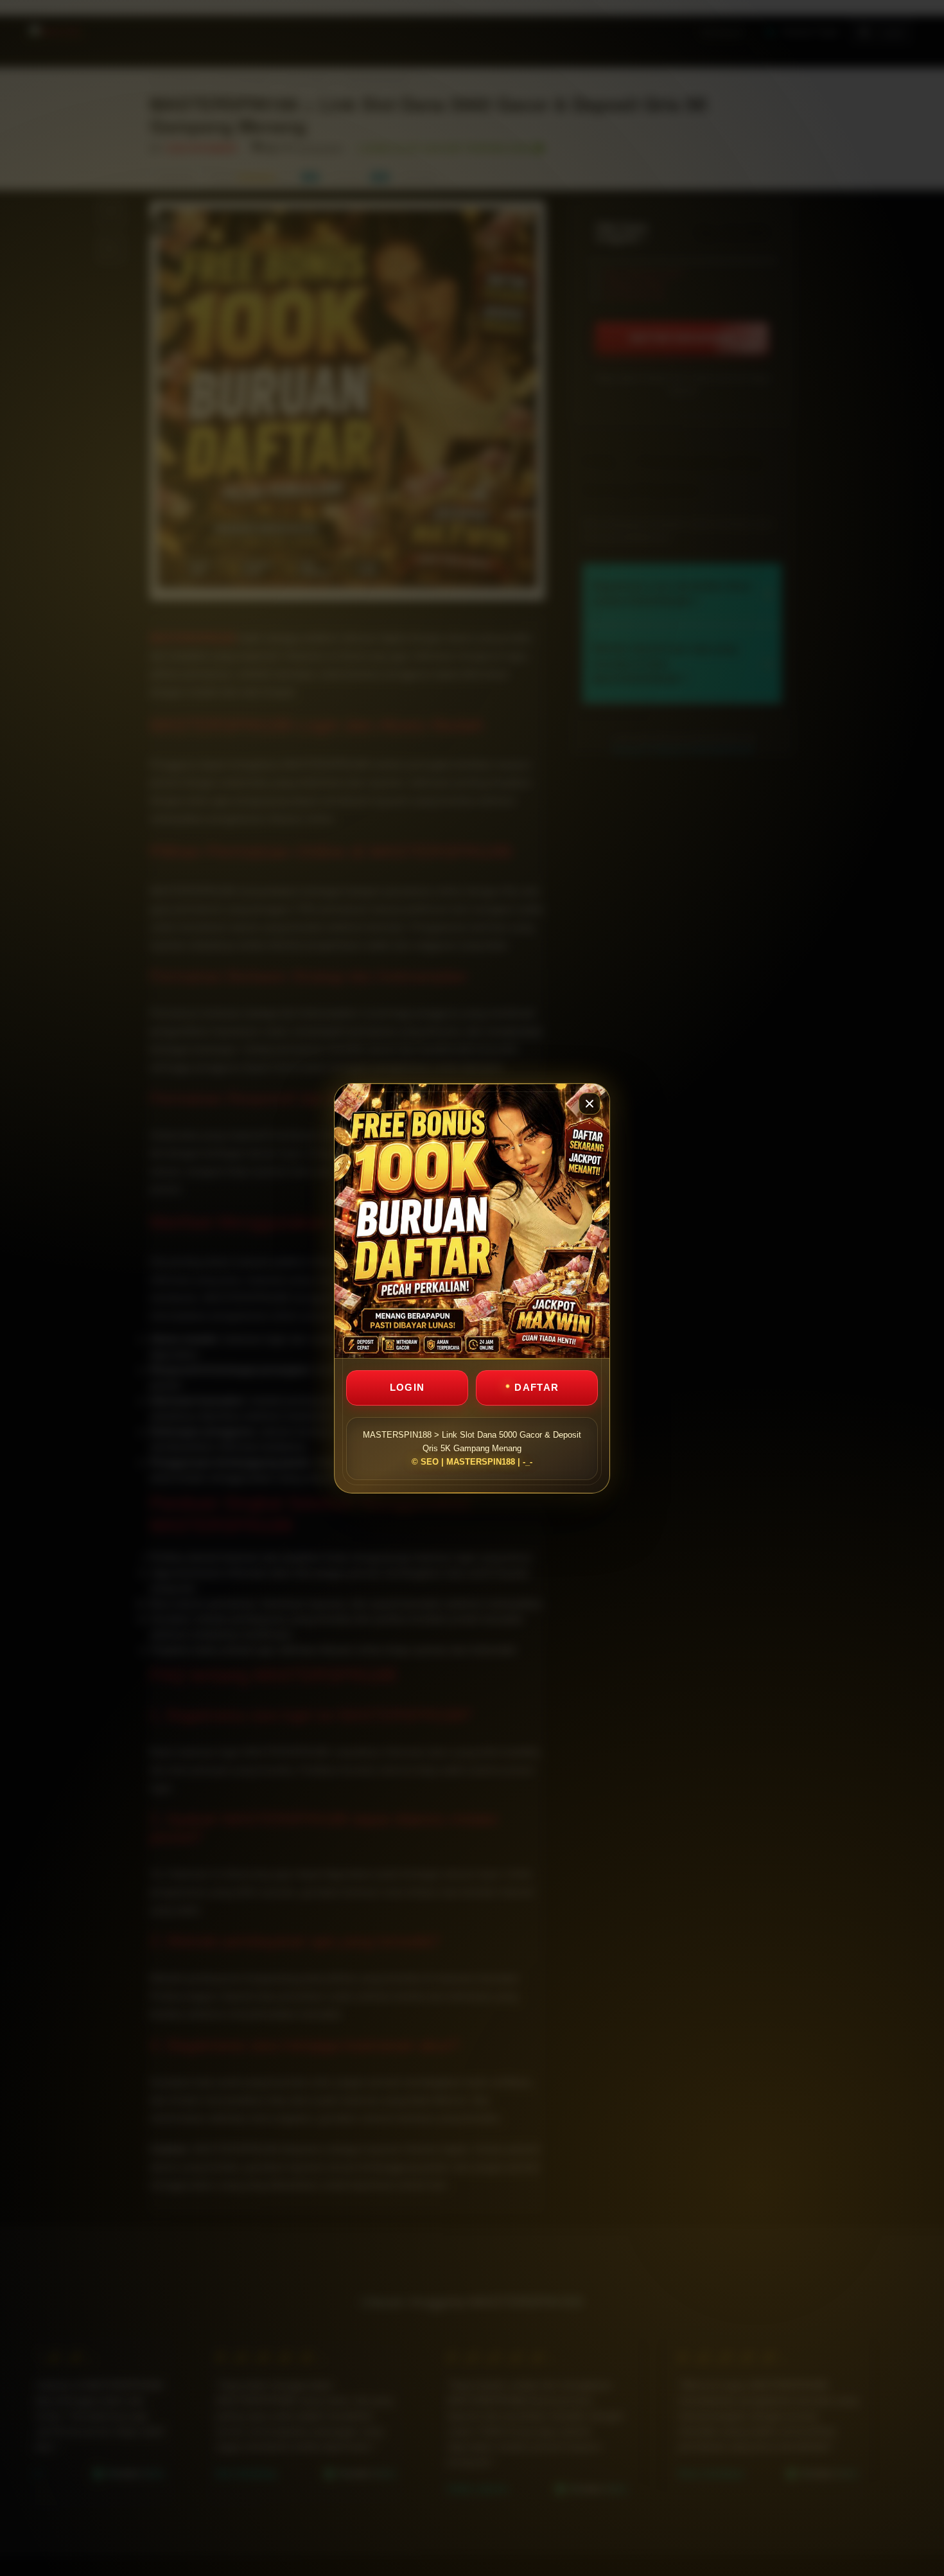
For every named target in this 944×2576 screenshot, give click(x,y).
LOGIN (407, 1387)
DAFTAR (537, 1387)
